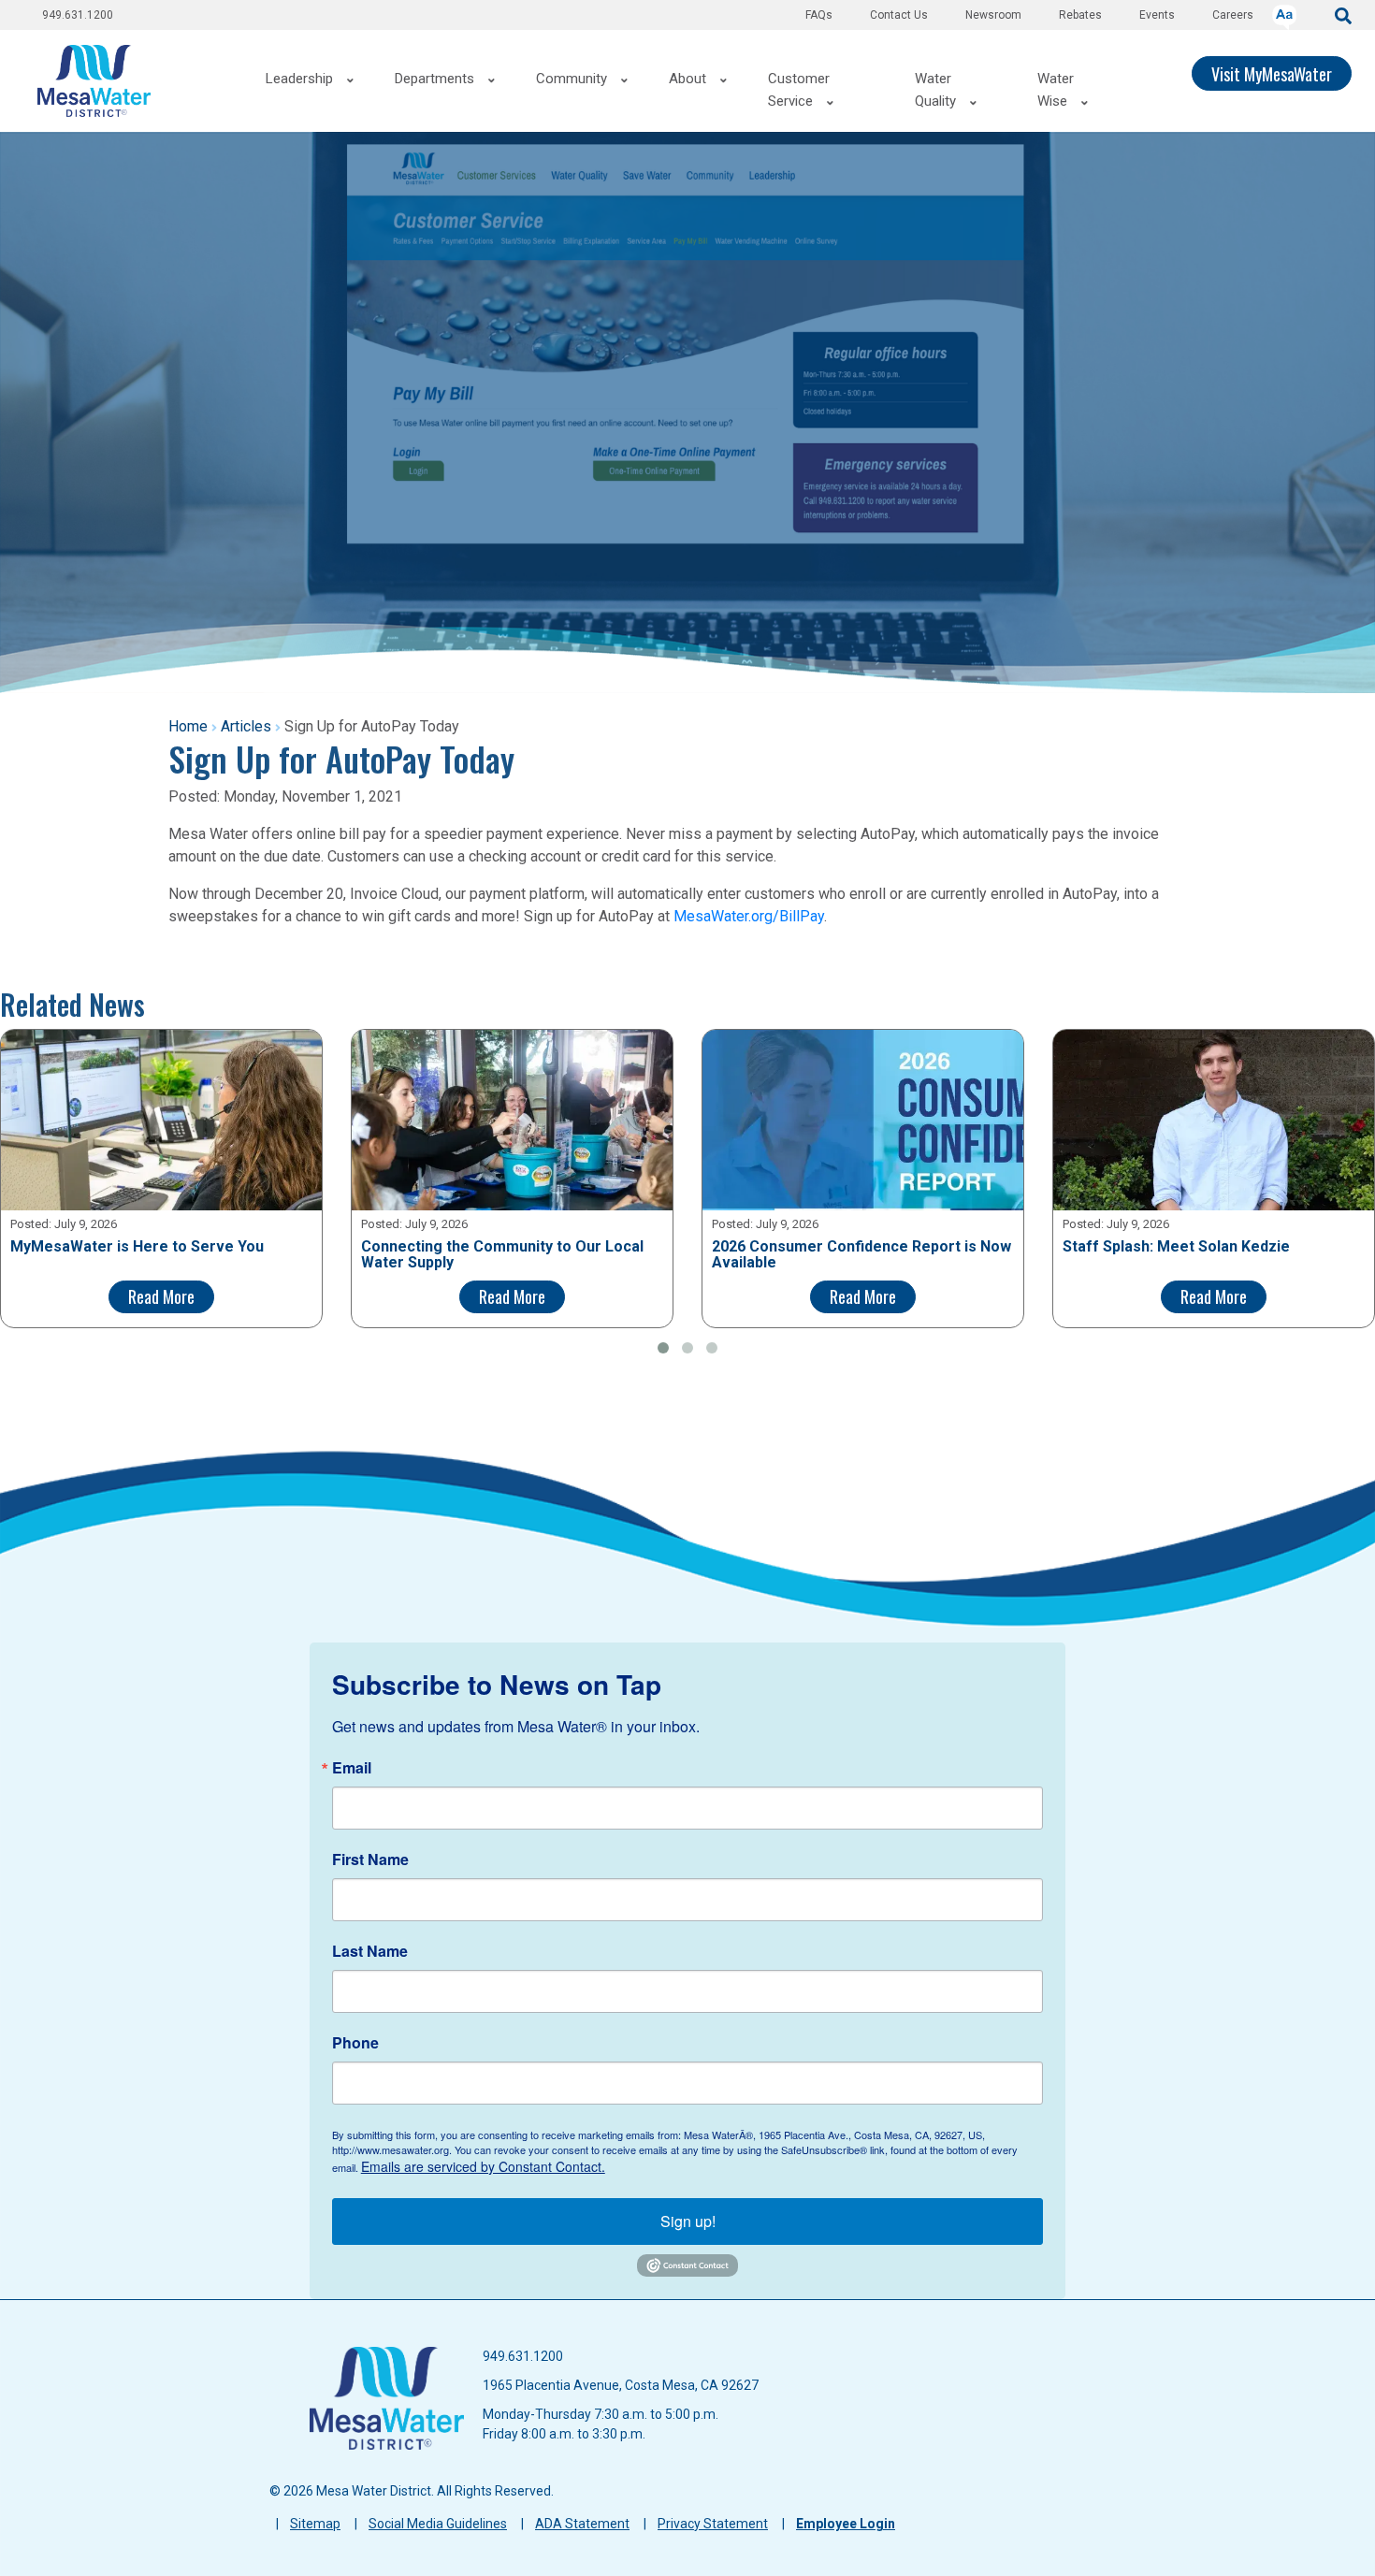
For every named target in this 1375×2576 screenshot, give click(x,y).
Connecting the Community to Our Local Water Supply (502, 1255)
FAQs (819, 15)
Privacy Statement (713, 2524)
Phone (355, 2043)
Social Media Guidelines (438, 2524)
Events (1157, 15)
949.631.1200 (78, 15)
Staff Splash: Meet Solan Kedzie (1176, 1247)
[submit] (1343, 14)
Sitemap (315, 2524)
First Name (370, 1860)
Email (352, 1768)
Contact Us (899, 15)
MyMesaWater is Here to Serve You (137, 1247)
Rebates (1080, 15)
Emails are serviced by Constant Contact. (483, 2166)
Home (188, 726)
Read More (161, 1296)
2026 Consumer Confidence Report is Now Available (861, 1255)
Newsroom (993, 15)
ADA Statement (582, 2524)
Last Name (370, 1951)
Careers (1233, 15)
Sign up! (688, 2221)
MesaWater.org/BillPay (749, 916)
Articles (246, 726)
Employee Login (846, 2524)
